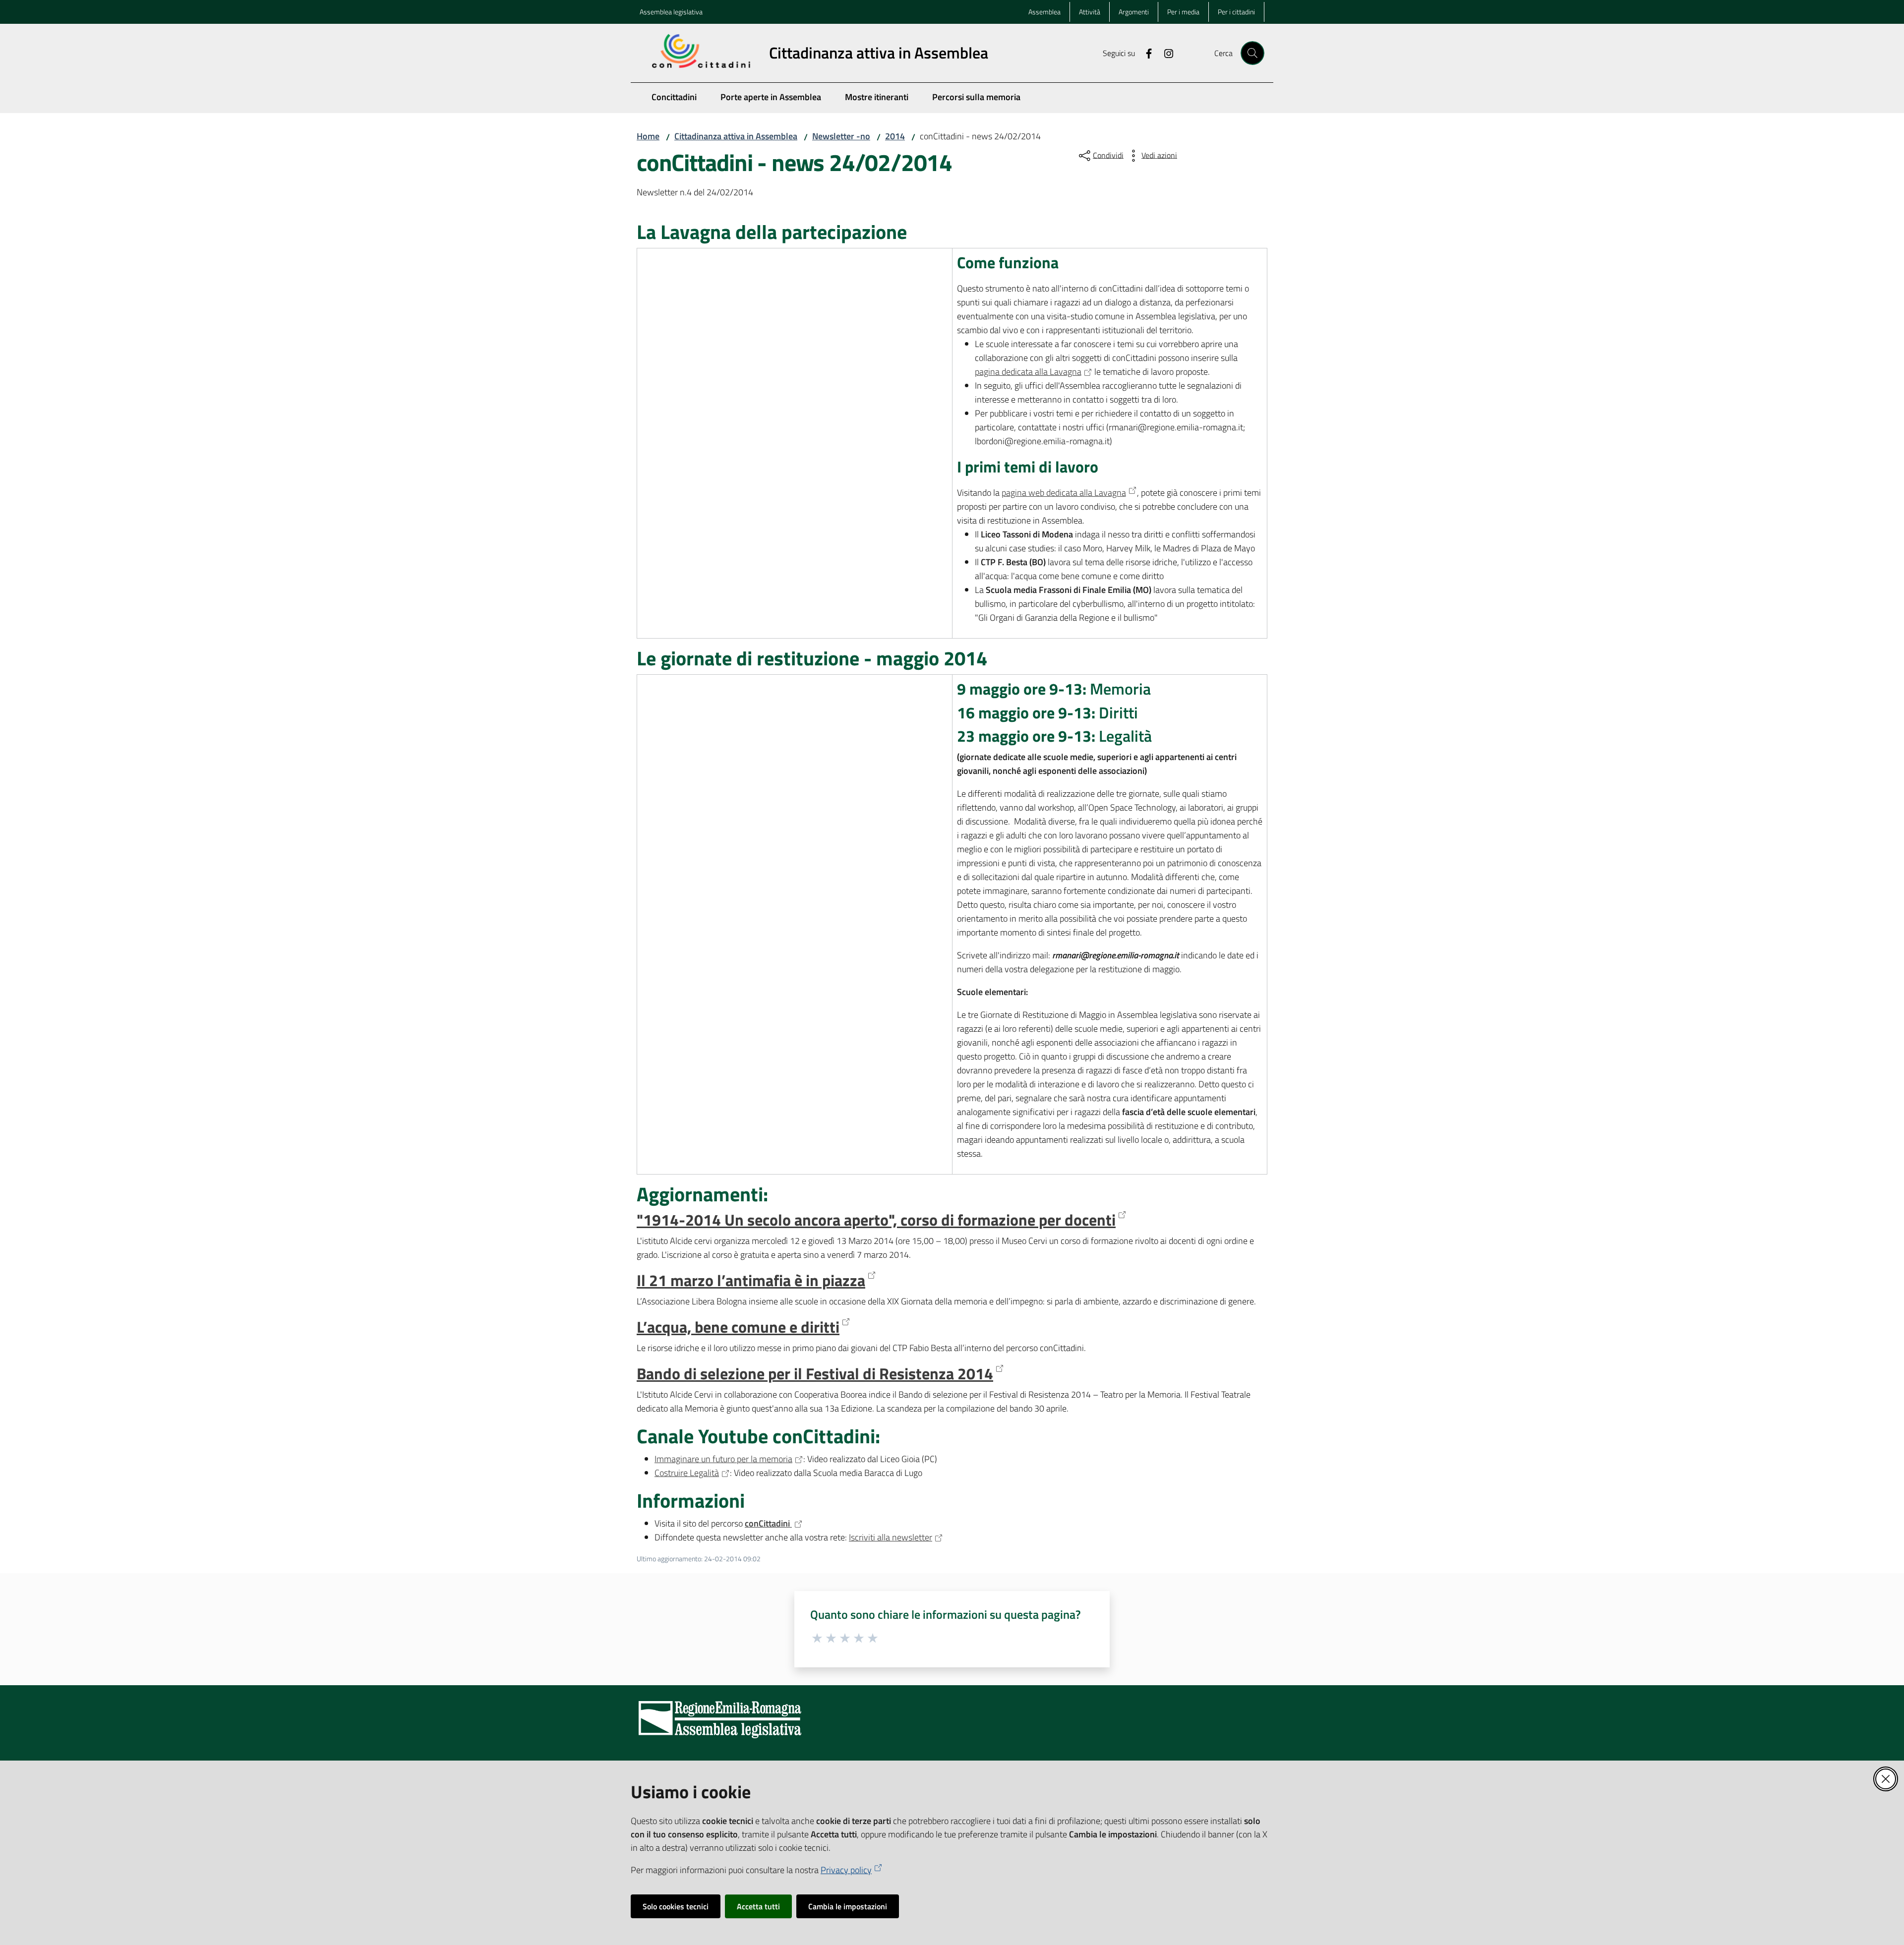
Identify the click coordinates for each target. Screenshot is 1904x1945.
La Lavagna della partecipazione (772, 232)
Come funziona (1008, 263)
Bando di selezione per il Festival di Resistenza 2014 (815, 1374)
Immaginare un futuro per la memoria (723, 1459)
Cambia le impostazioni (848, 1906)
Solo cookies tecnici (676, 1906)
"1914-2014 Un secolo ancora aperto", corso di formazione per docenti (876, 1220)
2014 (895, 136)
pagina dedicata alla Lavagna (1028, 372)
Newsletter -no (841, 136)
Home (648, 136)
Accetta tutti (758, 1906)
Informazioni (691, 1501)
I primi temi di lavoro (1028, 467)
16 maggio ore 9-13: (1047, 713)
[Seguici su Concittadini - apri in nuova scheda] (1145, 53)
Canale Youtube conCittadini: (758, 1436)
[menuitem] (674, 98)
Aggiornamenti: (702, 1194)
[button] (1252, 53)
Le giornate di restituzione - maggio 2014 (812, 658)
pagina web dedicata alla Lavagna (1064, 493)
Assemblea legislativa (671, 12)
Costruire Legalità (687, 1473)
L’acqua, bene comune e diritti (738, 1327)
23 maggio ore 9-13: (1054, 736)
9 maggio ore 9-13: (1054, 689)
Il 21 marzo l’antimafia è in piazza (751, 1281)
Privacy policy (846, 1870)
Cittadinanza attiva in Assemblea (736, 136)
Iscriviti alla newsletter (891, 1537)
